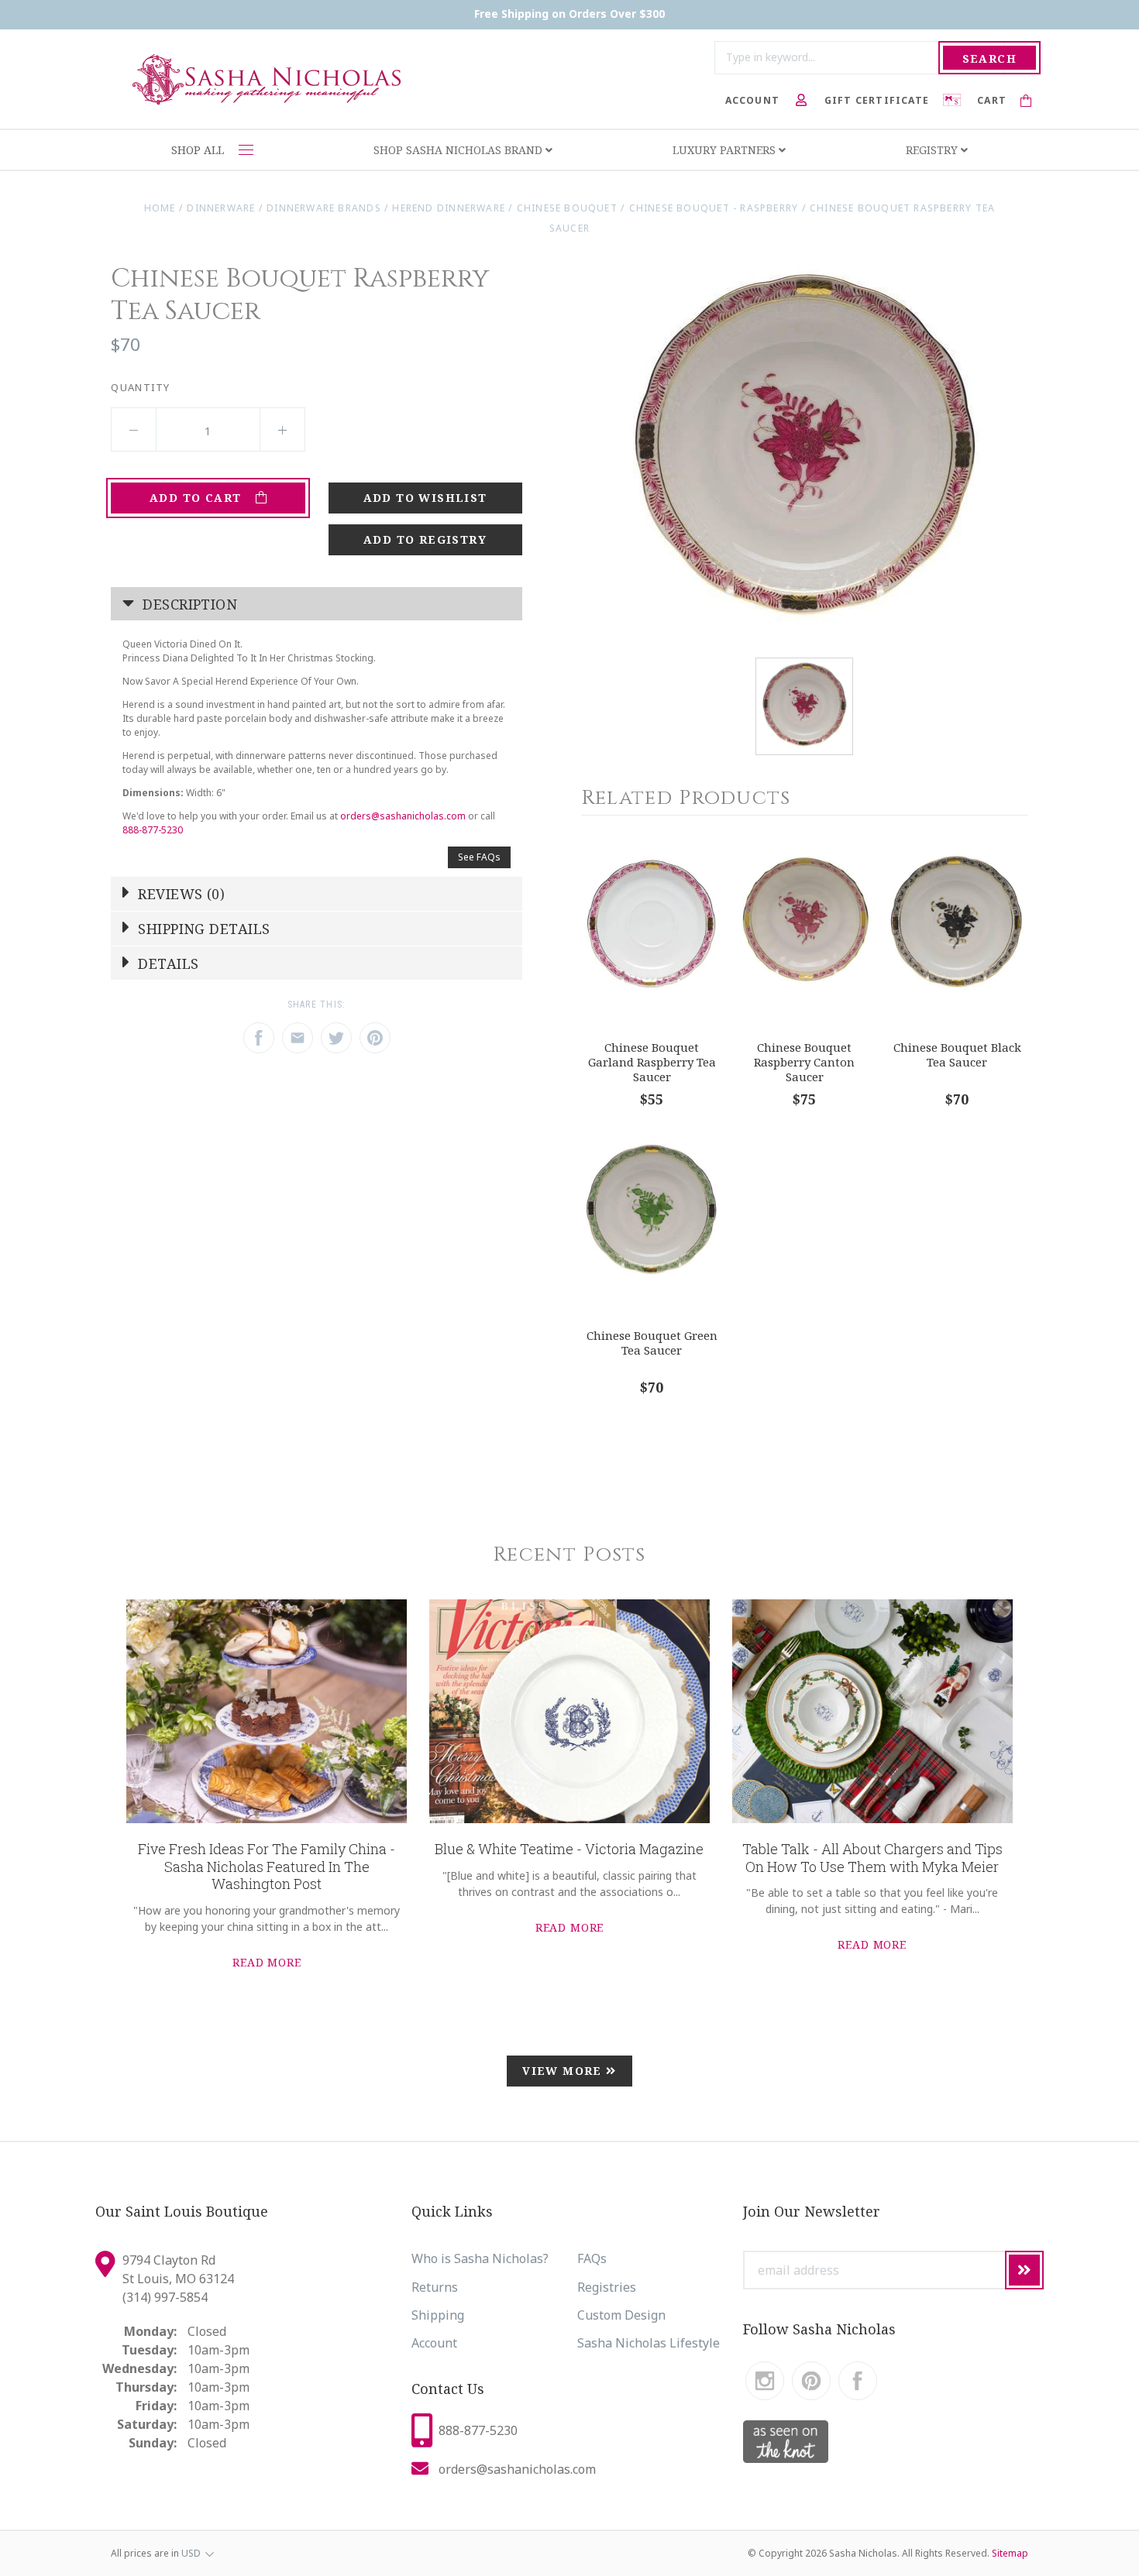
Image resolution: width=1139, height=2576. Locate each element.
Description (188, 604)
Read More (267, 1962)
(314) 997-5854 (165, 2297)
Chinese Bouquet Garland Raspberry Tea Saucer (652, 1061)
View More (564, 2071)
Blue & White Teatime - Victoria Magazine (569, 1849)
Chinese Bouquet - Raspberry (714, 208)
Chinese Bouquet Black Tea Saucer (957, 1054)
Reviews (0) (179, 894)
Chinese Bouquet (567, 208)
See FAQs (479, 857)
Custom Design (621, 2315)
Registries (607, 2287)
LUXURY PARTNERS (726, 150)
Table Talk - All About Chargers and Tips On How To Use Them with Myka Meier (872, 1858)
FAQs (592, 2258)
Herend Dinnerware (449, 208)
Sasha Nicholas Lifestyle (649, 2343)
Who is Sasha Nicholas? (480, 2258)
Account (434, 2343)
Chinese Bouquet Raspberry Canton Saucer (804, 1061)
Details (167, 963)
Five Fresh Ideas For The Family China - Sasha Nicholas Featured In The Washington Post (267, 1866)
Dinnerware (221, 208)
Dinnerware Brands (324, 208)
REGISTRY (933, 150)
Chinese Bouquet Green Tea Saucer (652, 1343)
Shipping (438, 2315)
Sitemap (1010, 2553)
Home (160, 208)
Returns (435, 2287)
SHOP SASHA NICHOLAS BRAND (459, 150)
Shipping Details (202, 929)
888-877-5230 (153, 830)
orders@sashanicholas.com (403, 816)
